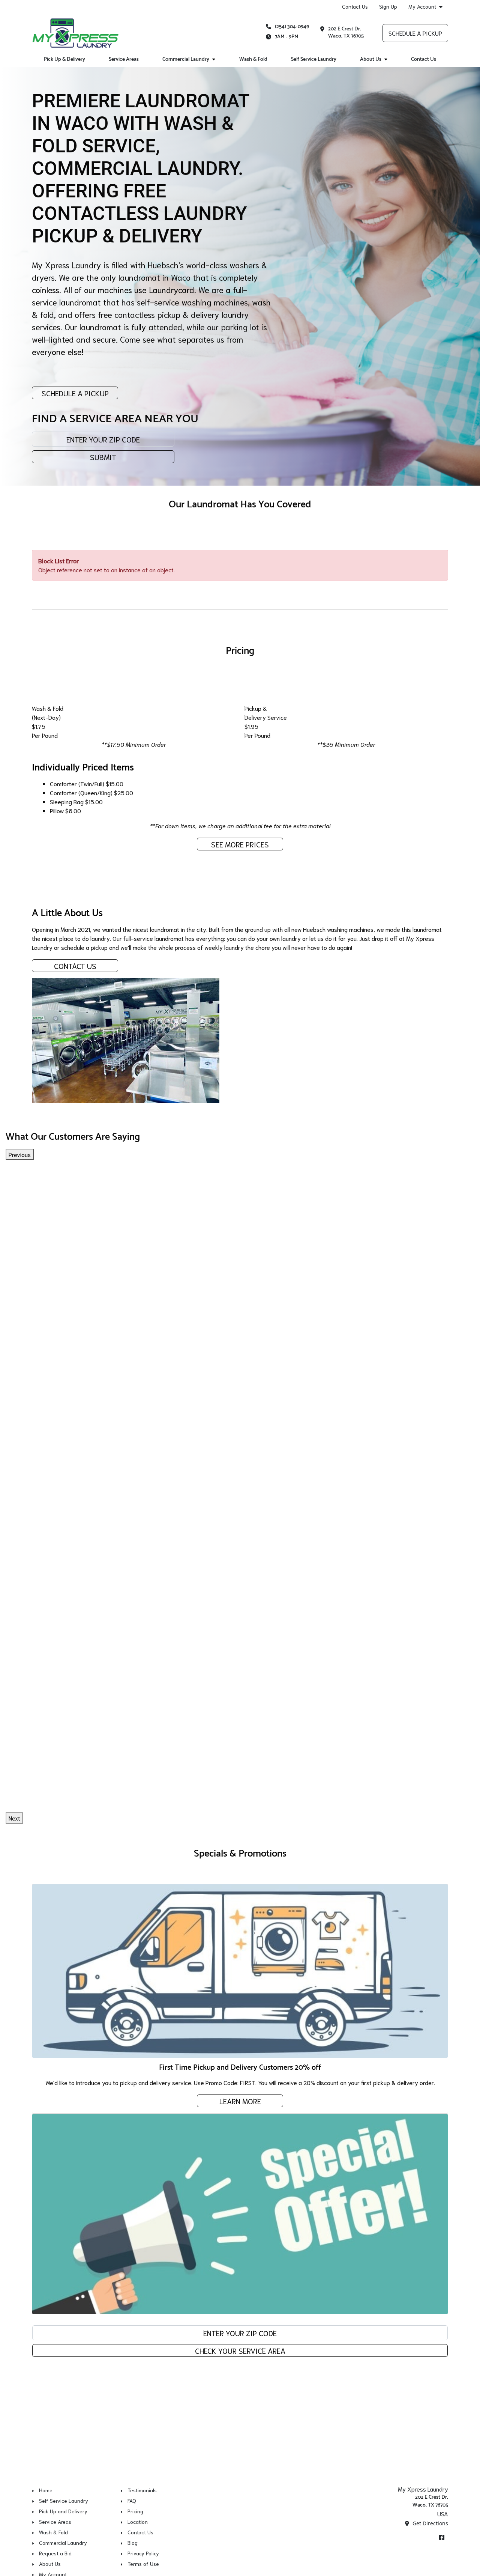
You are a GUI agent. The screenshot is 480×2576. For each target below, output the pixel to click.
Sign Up (388, 6)
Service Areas (124, 59)
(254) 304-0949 (292, 27)
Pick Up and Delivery (63, 2511)
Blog (133, 2543)
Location (138, 2522)
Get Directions (430, 2523)
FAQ (132, 2501)
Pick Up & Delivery (64, 59)
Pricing (135, 2511)
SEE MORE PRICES (240, 844)
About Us (371, 59)
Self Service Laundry (314, 59)
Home (46, 2490)
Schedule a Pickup (415, 33)
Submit (103, 457)
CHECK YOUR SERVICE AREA (240, 2350)
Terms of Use (143, 2564)
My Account (422, 7)
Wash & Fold (253, 59)
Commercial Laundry (186, 59)
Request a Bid (55, 2553)
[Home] (75, 33)
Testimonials (142, 2490)
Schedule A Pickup (75, 393)
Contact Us (355, 6)
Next (14, 1818)
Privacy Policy (143, 2553)
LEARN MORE (240, 2101)
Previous (20, 1154)
